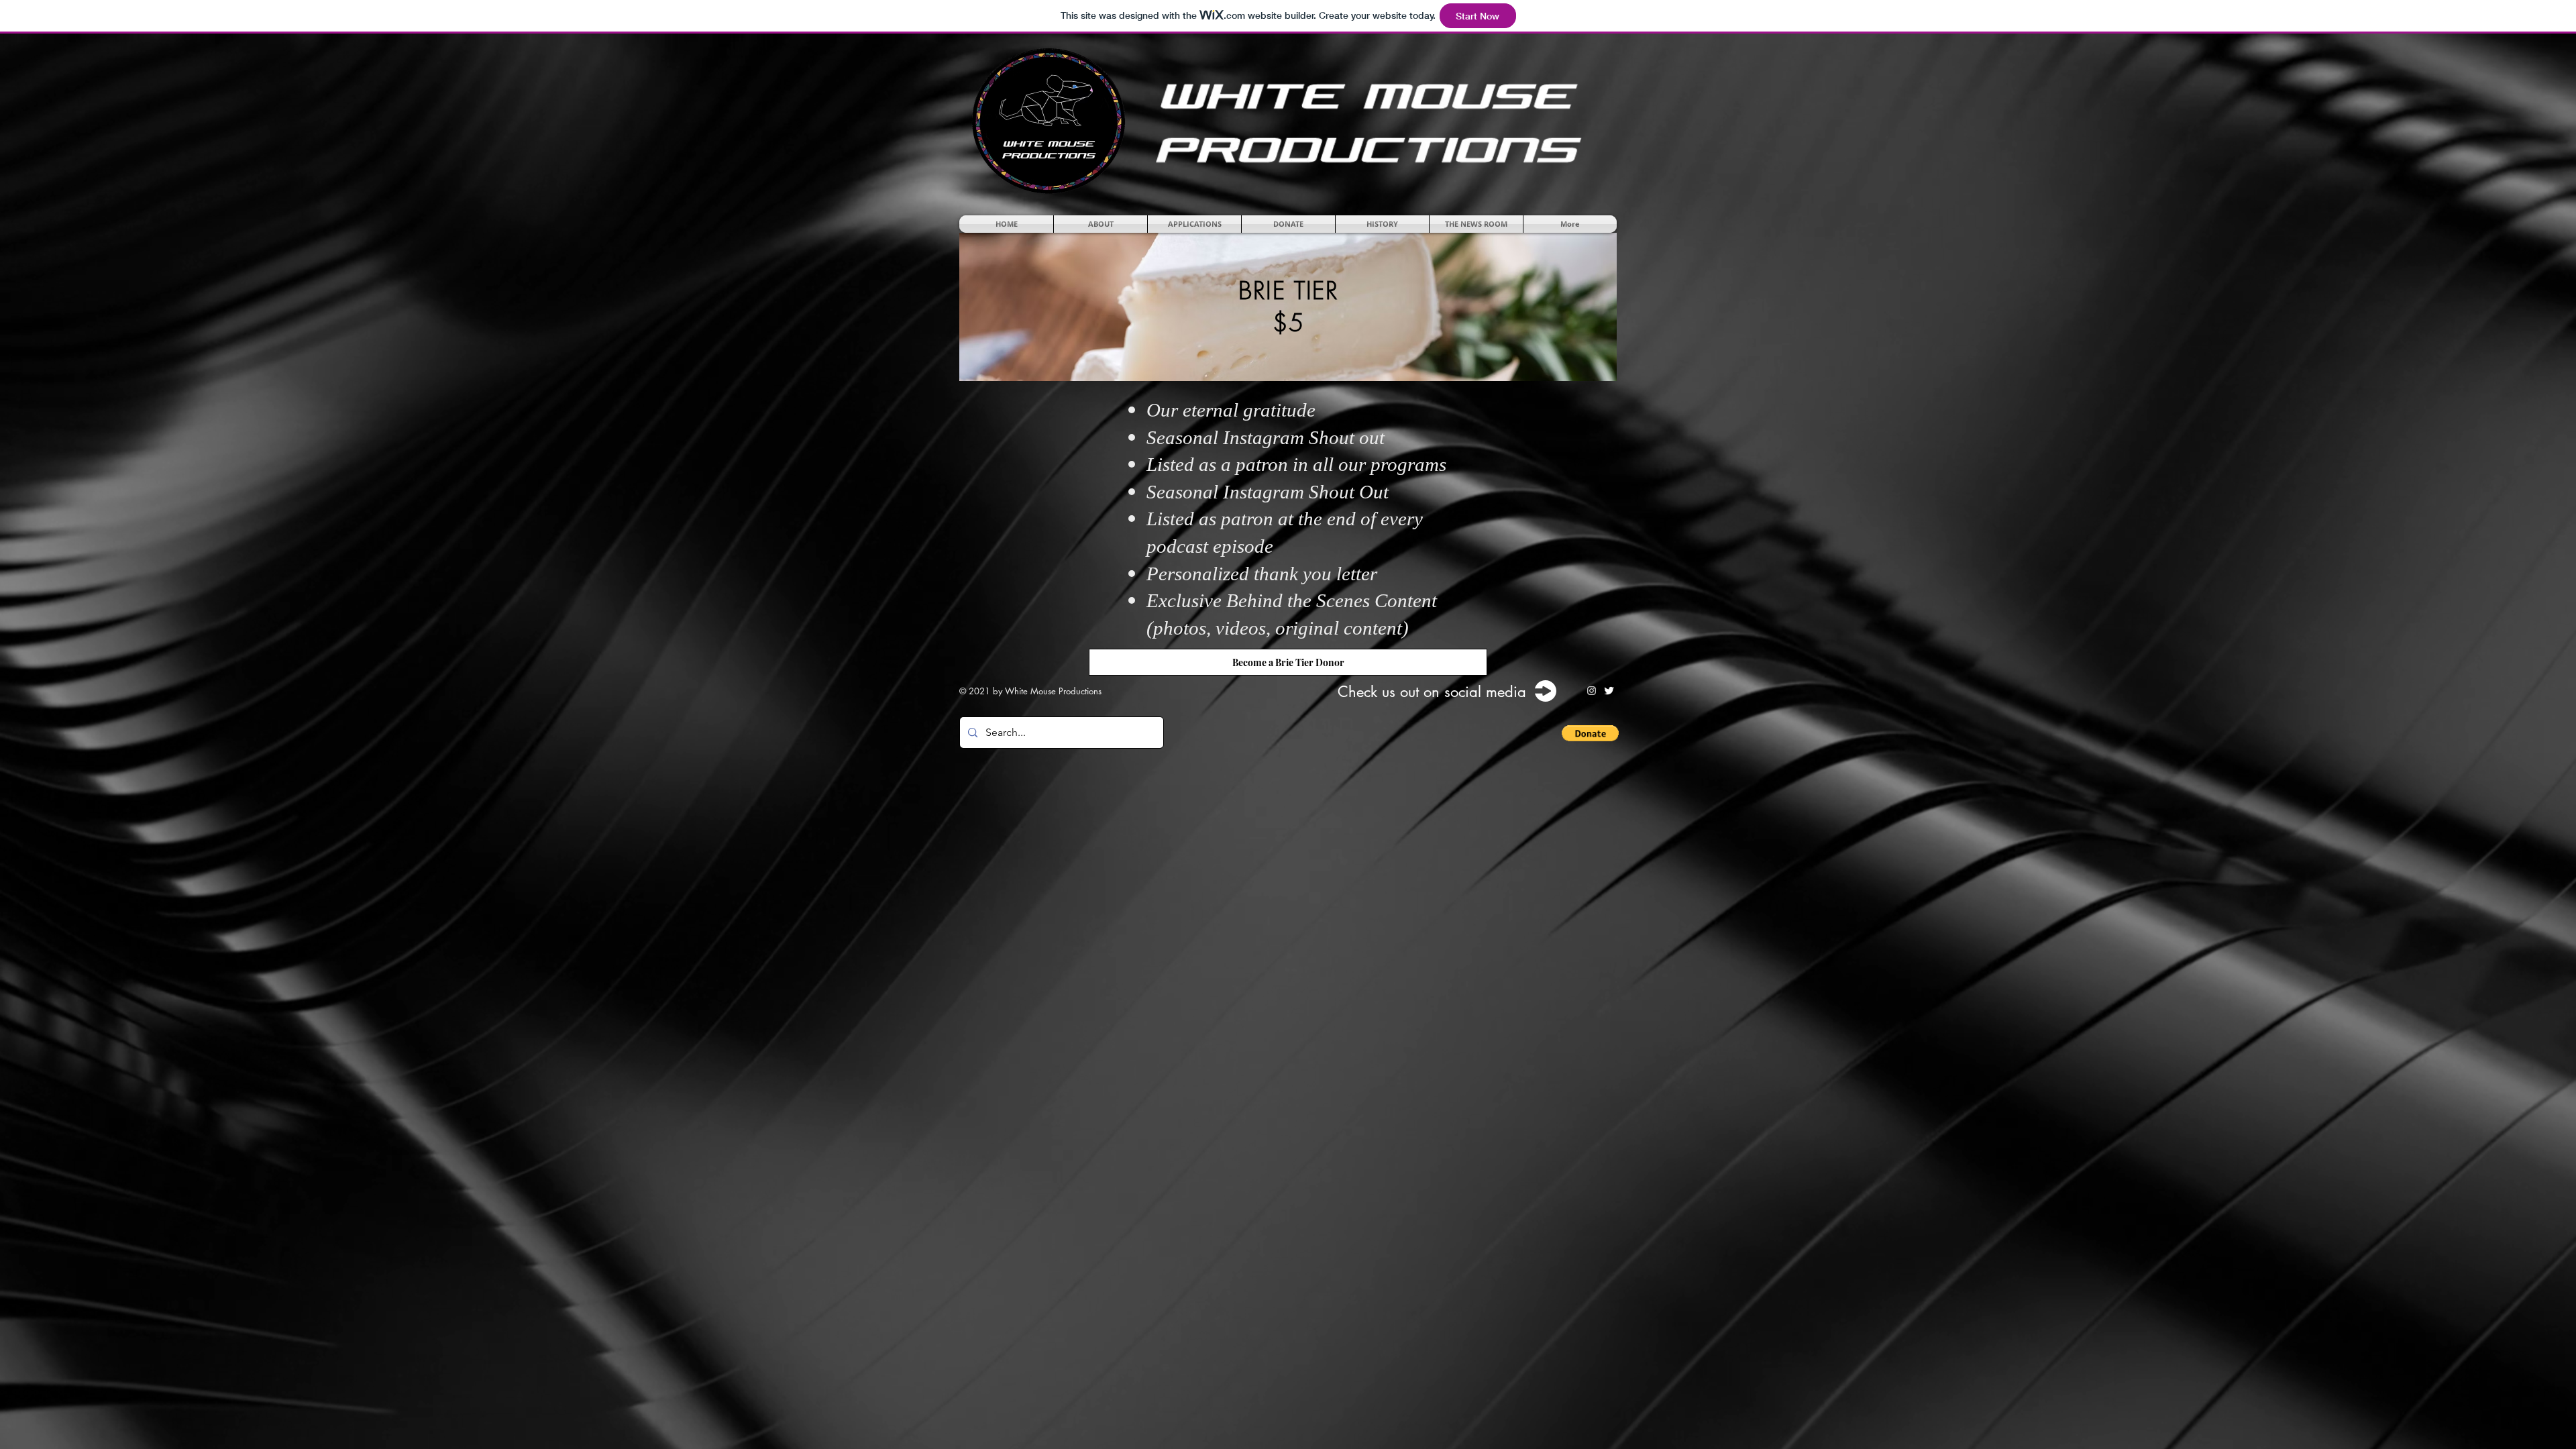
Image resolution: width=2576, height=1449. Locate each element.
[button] (1101, 224)
